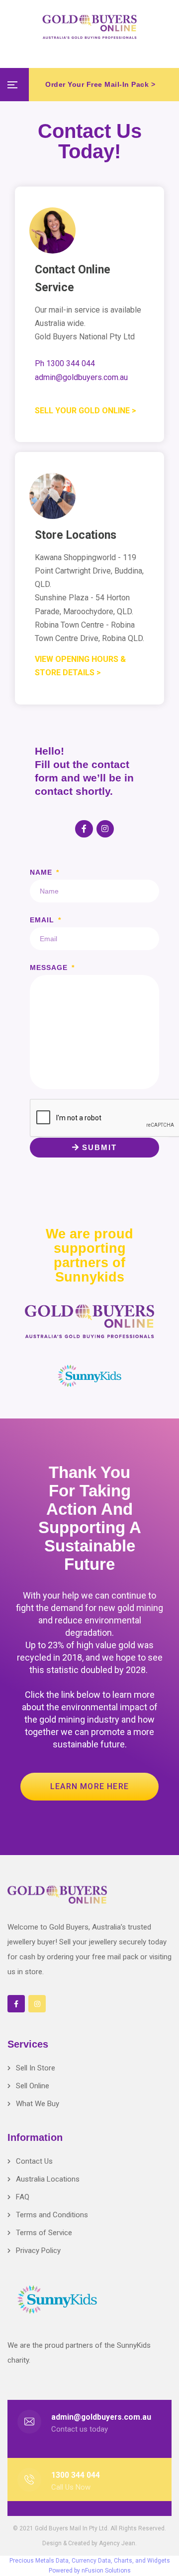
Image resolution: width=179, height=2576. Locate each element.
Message (50, 967)
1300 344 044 (76, 2475)
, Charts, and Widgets (140, 2561)
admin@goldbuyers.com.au (101, 2417)
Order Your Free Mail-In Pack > (100, 84)
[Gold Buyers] (89, 27)
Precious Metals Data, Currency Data (60, 2561)
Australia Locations (48, 2179)
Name (42, 872)
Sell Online (33, 2086)
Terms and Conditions (52, 2215)
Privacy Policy (38, 2251)
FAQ (23, 2197)
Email (43, 920)
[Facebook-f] (84, 829)
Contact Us (34, 2161)
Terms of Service (44, 2233)
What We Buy (38, 2104)
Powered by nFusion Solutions (90, 2571)
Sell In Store (36, 2068)
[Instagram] (105, 829)
